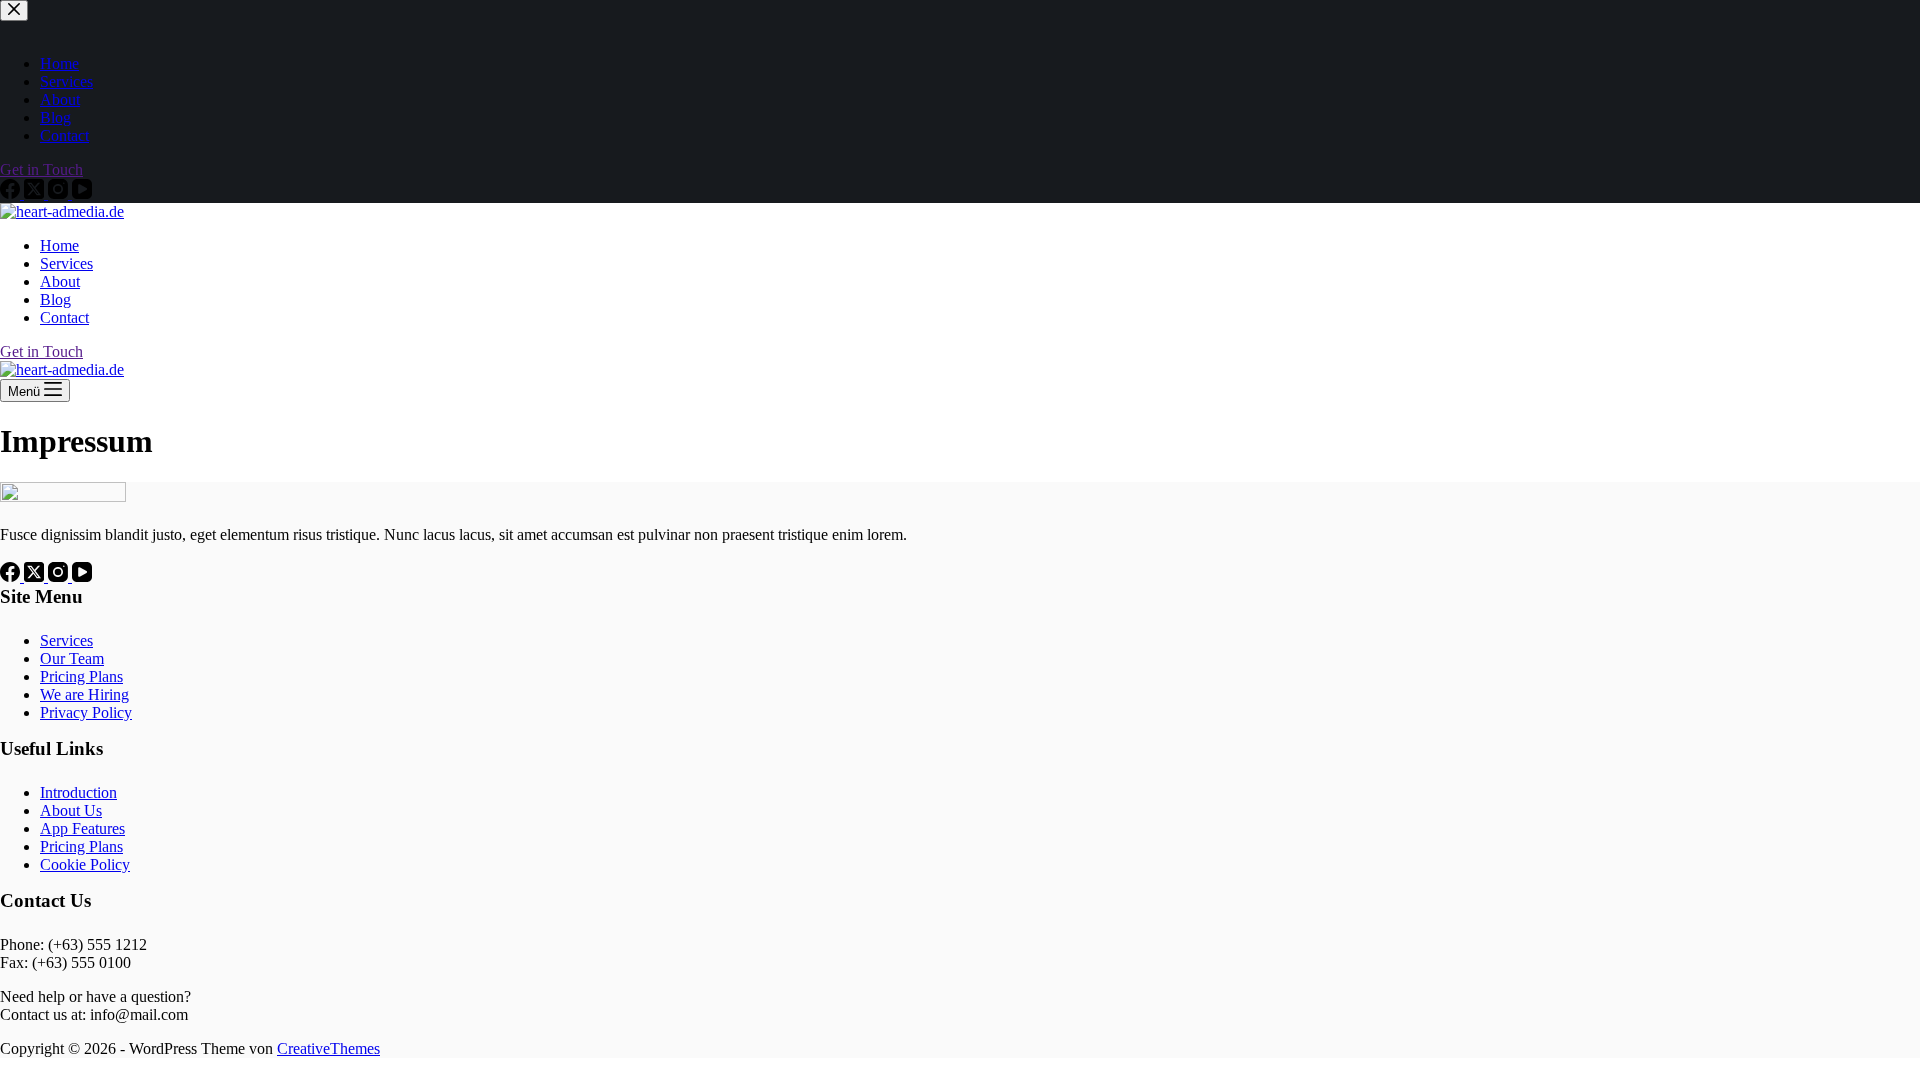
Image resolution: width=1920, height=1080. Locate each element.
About (60, 281)
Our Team (72, 658)
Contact (64, 317)
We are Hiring (84, 694)
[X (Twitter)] (36, 576)
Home (59, 245)
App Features (82, 828)
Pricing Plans (81, 676)
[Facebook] (12, 576)
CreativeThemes (328, 1048)
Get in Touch (41, 351)
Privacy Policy (86, 712)
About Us (71, 810)
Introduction (78, 792)
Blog (55, 299)
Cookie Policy (85, 864)
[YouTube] (82, 576)
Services (66, 263)
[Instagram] (60, 576)
